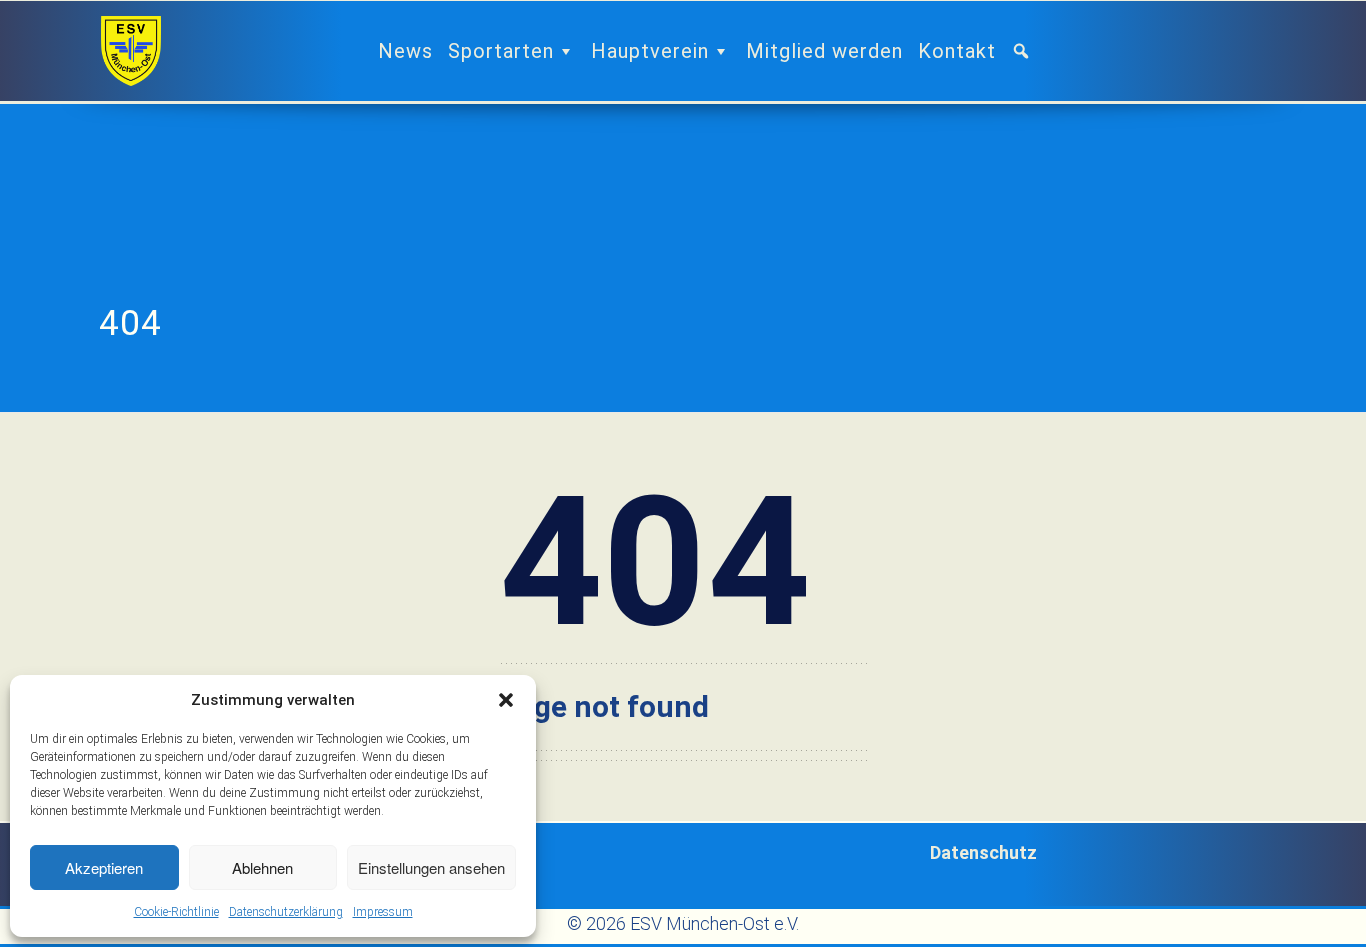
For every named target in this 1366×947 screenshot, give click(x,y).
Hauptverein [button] (650, 51)
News (405, 51)
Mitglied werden (824, 51)
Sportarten (501, 51)
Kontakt (957, 51)
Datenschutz (983, 852)
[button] (506, 700)
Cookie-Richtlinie (176, 912)
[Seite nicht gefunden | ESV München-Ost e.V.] (131, 51)
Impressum (383, 912)
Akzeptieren (104, 867)
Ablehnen (262, 867)
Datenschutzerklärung (286, 912)
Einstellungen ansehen (431, 867)
